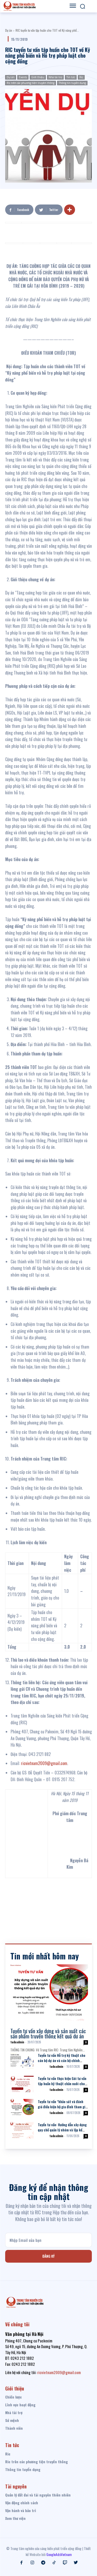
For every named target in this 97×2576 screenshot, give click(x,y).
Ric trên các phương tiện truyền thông (31, 83)
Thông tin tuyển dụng (72, 83)
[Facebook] (21, 2563)
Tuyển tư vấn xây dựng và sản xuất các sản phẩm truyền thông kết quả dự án (48, 2033)
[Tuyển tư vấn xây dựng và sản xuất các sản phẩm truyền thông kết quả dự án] (49, 1992)
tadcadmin (17, 2042)
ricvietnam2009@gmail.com (44, 1763)
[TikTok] (54, 2563)
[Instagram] (32, 2563)
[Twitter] (76, 2563)
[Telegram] (43, 2563)
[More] (70, 210)
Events (23, 77)
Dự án (9, 30)
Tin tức (71, 77)
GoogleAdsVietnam (59, 2554)
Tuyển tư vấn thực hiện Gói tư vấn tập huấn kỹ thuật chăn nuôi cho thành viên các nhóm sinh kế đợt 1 (63, 2083)
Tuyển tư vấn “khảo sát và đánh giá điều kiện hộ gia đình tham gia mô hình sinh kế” (62, 2107)
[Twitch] (65, 2563)
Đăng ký (48, 2256)
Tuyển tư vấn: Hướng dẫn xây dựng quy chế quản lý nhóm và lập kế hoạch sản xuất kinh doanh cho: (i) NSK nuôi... (62, 2132)
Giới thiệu (38, 77)
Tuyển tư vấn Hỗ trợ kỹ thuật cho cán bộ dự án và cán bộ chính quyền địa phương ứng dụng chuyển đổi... (62, 2063)
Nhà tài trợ (55, 77)
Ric (81, 77)
